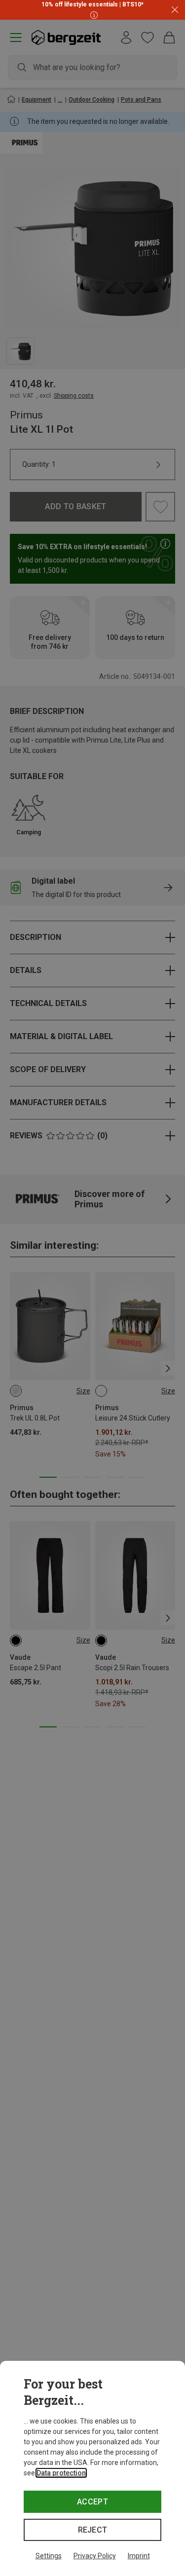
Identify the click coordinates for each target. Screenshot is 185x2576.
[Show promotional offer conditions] (93, 15)
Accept (92, 2502)
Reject (93, 2530)
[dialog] (92, 2468)
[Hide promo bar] (175, 10)
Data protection (61, 2473)
